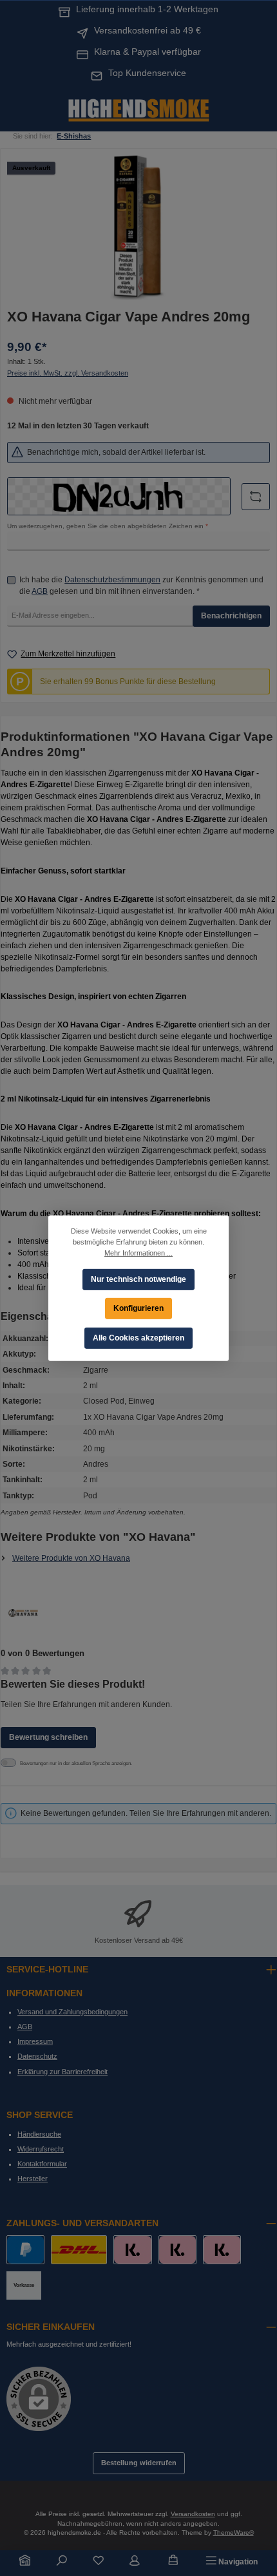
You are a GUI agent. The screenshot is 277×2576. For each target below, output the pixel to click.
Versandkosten (193, 2514)
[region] (138, 228)
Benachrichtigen (231, 616)
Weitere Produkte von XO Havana (71, 1558)
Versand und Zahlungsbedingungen (72, 2012)
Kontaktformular (42, 2164)
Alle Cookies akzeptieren (138, 1337)
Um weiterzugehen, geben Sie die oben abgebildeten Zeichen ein (108, 526)
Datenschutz (37, 2056)
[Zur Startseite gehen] (138, 109)
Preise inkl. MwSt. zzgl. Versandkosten (68, 373)
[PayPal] (25, 2250)
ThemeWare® (234, 2533)
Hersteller (33, 2179)
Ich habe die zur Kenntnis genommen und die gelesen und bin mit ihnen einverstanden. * (141, 586)
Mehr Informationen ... (138, 1252)
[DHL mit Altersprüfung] (79, 2250)
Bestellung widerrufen (139, 2463)
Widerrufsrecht (41, 2149)
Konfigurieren (138, 1308)
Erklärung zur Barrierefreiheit (62, 2072)
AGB (40, 591)
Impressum (35, 2041)
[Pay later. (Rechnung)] (222, 2250)
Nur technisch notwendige (138, 1279)
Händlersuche (39, 2134)
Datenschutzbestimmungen (112, 580)
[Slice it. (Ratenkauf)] (132, 2250)
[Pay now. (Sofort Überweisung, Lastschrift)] (177, 2250)
